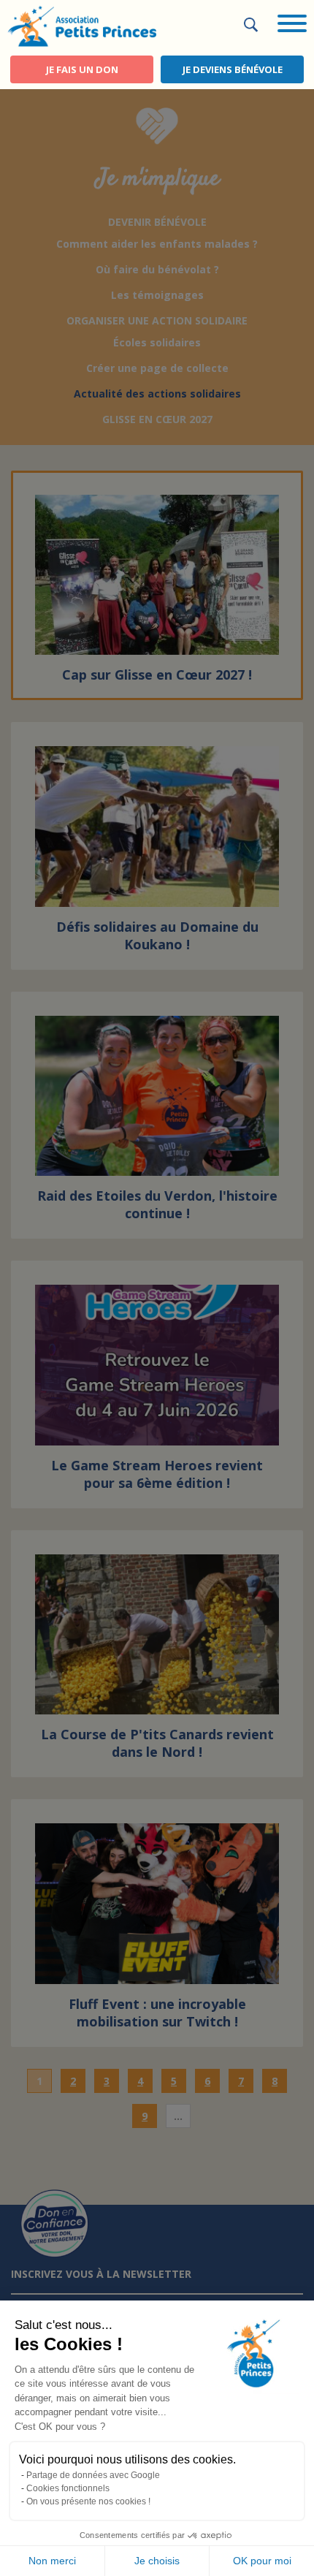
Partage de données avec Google (93, 2475)
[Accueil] (82, 25)
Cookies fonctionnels (68, 2488)
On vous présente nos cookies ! (88, 2501)
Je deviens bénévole (233, 69)
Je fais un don (82, 69)
